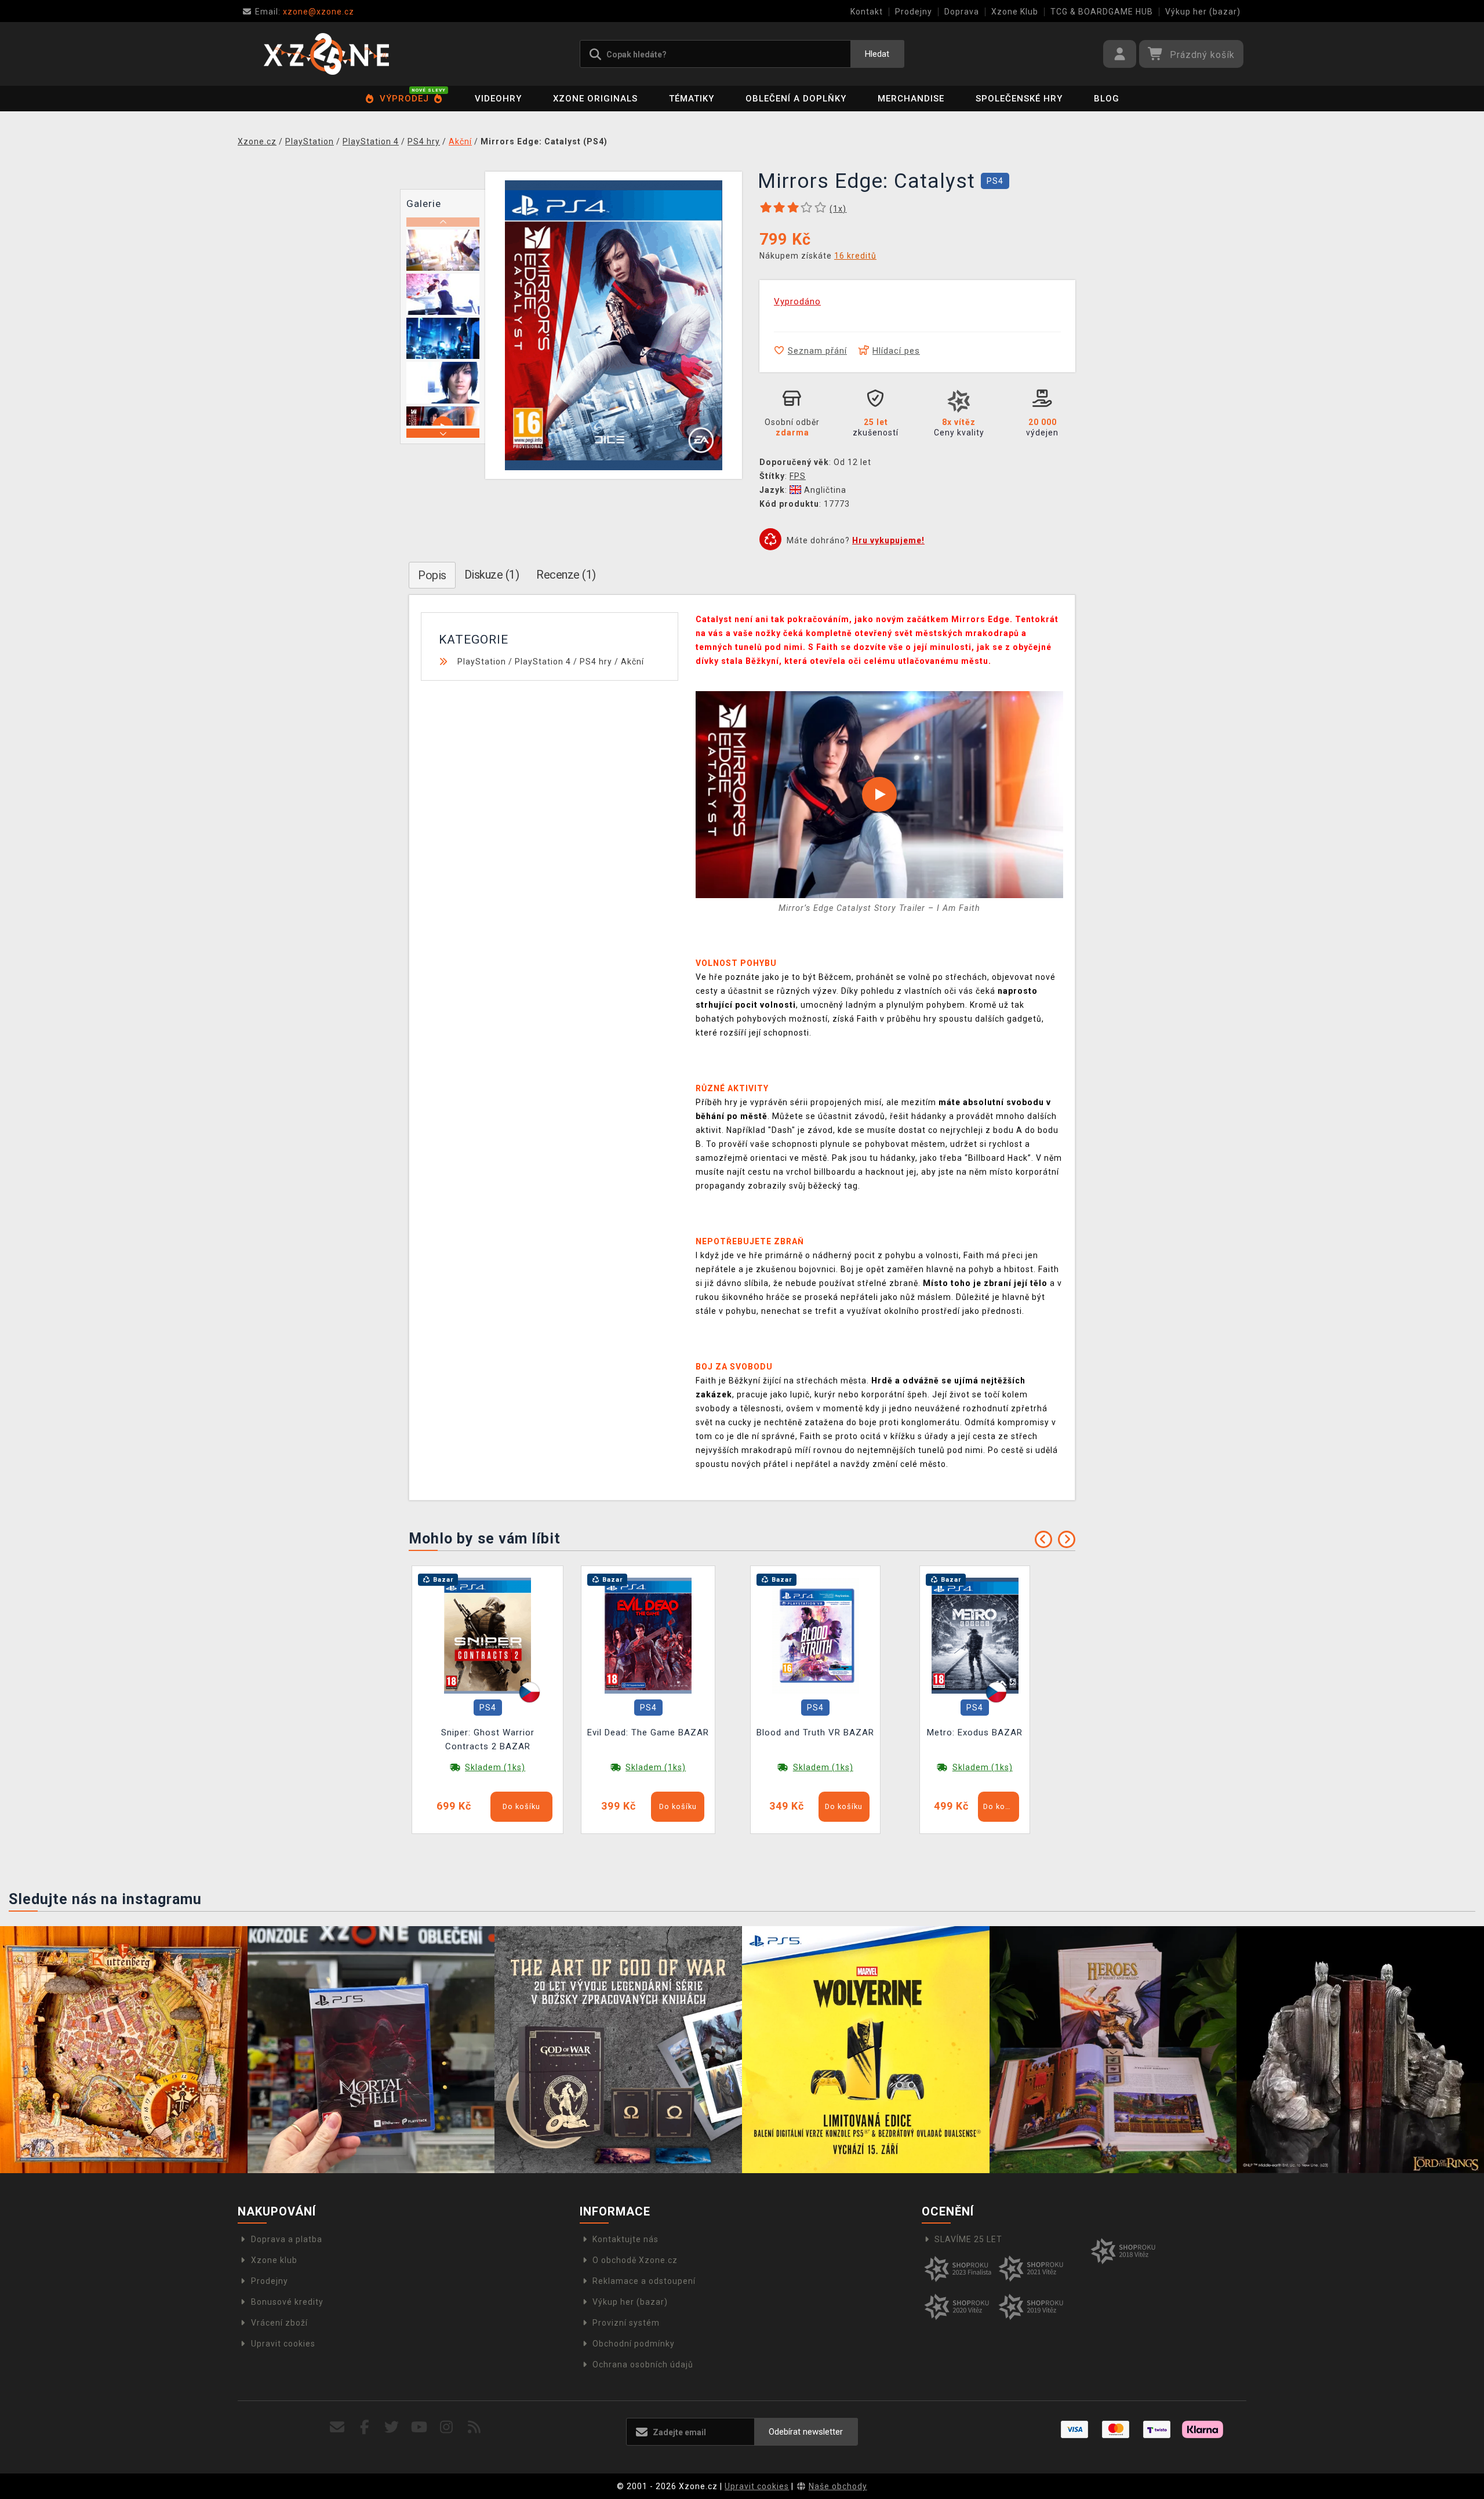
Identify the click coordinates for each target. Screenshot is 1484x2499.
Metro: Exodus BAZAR (975, 1732)
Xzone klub (274, 2260)
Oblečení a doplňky (796, 99)
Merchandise (911, 99)
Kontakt (867, 12)
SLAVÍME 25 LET (968, 2239)
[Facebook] (365, 2427)
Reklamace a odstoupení (644, 2281)
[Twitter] (392, 2427)
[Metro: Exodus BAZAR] (975, 1635)
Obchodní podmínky (634, 2344)
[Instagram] (447, 2427)
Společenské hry (1019, 99)
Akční (632, 662)
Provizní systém (626, 2323)
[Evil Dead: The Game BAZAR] (648, 1635)
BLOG (1107, 99)
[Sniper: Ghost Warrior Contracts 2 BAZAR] (488, 1635)
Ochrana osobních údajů (643, 2364)
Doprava (962, 12)
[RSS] (474, 2427)
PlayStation (482, 662)
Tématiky (692, 99)
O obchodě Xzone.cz (635, 2260)
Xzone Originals (595, 99)
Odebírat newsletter (806, 2432)
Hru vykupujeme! (888, 540)
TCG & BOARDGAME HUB (1102, 12)
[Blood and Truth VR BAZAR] (816, 1635)
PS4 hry (596, 662)
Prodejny (914, 12)
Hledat (877, 54)
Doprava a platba (287, 2239)
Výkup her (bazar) (1203, 12)
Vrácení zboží (279, 2323)
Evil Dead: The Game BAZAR (648, 1732)
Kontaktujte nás (625, 2239)
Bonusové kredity (287, 2302)
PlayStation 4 (543, 662)
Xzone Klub (1015, 12)
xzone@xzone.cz (305, 12)
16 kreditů (855, 256)
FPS (798, 476)
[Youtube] (419, 2427)
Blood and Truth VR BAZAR (815, 1732)
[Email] (337, 2427)
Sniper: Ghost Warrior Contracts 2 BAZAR (488, 1739)
